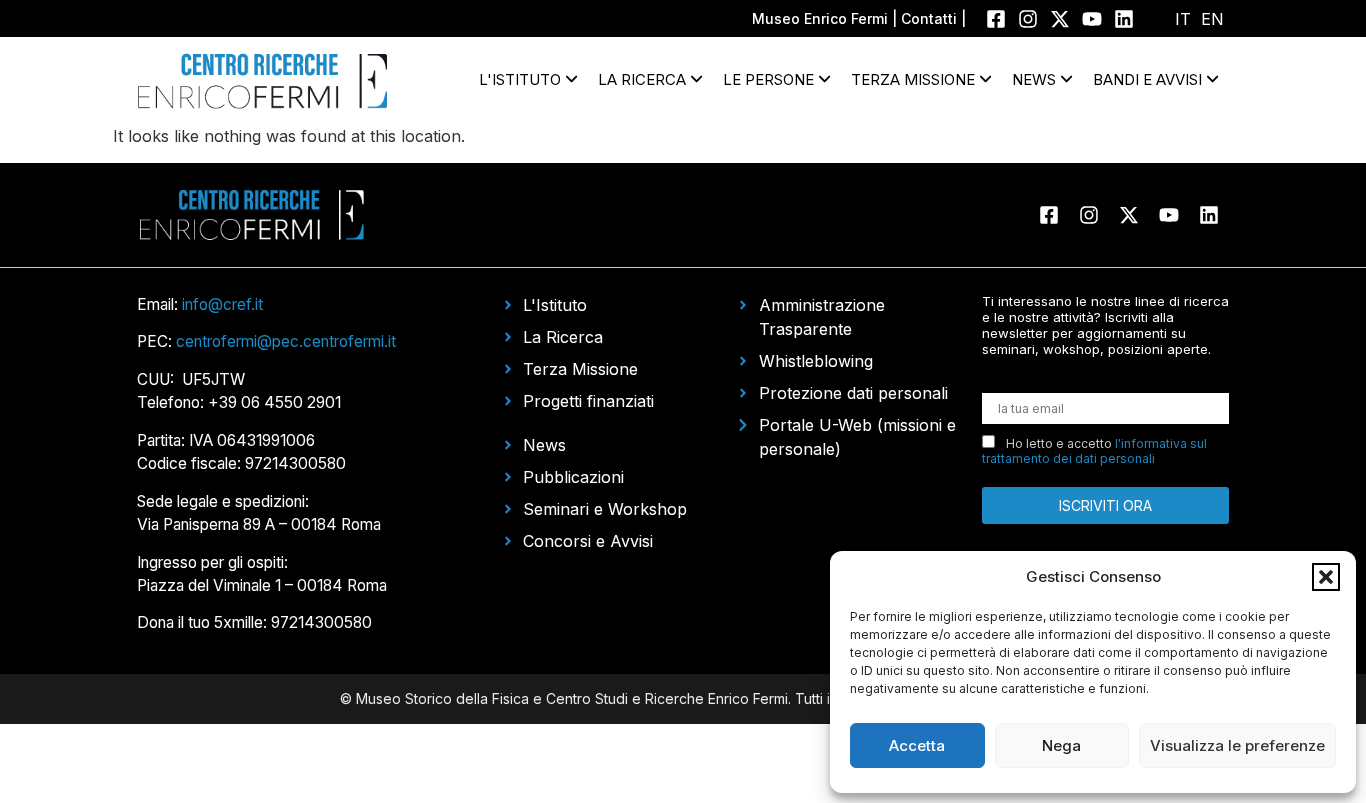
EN (1212, 19)
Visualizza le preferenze (1237, 745)
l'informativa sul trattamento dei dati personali (1094, 451)
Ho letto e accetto (1094, 451)
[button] (1326, 577)
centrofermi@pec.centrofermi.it (286, 341)
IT (1183, 19)
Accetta (917, 745)
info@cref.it (222, 304)
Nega (1061, 745)
